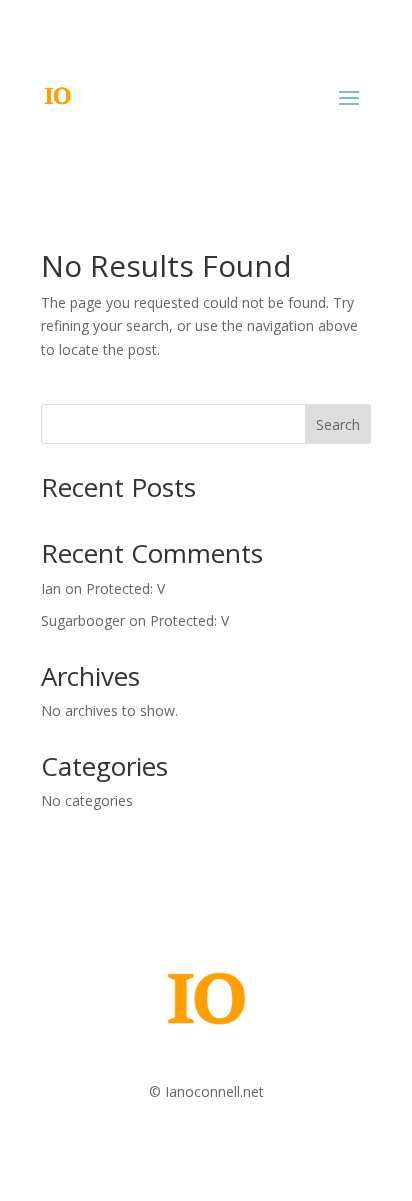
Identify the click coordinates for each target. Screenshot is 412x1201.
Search (338, 424)
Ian (51, 588)
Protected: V (125, 588)
